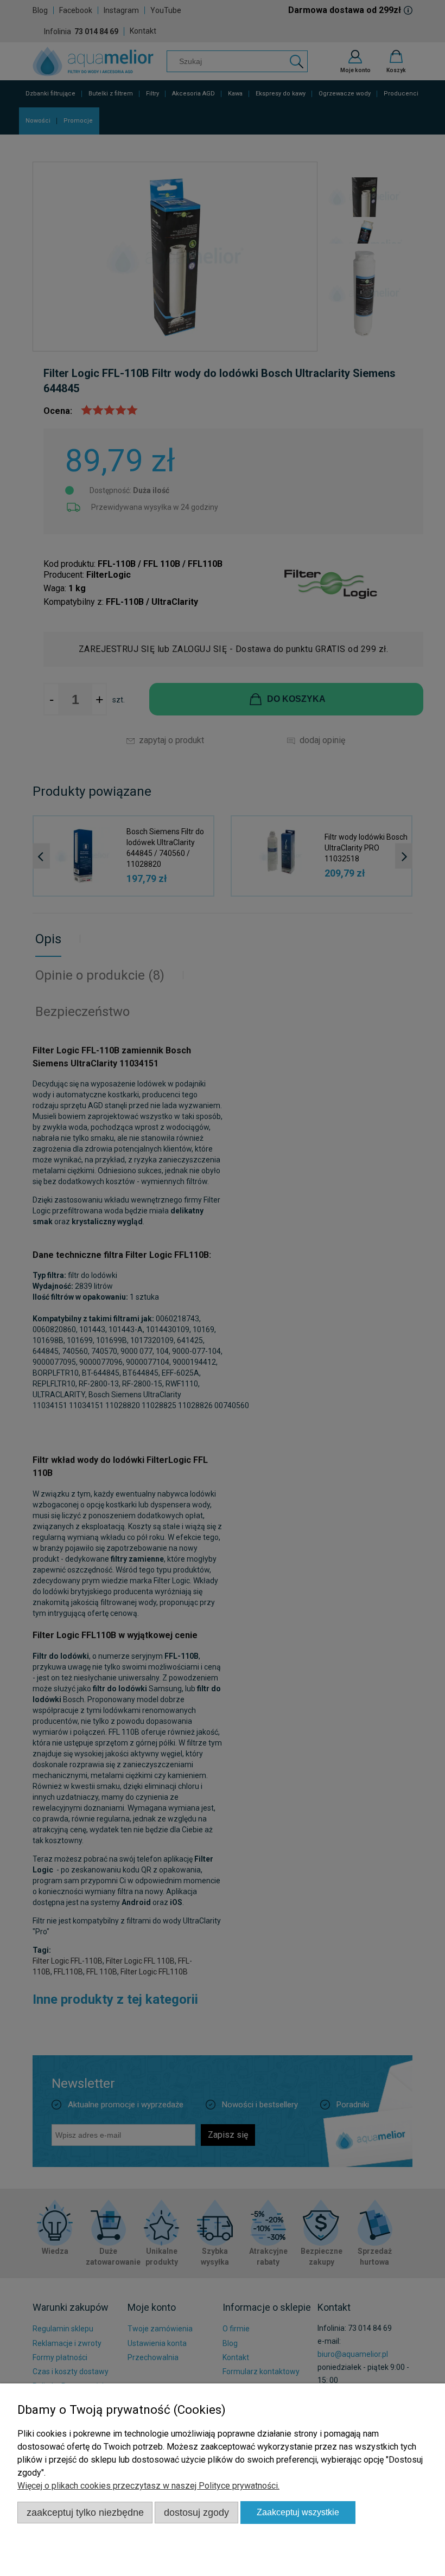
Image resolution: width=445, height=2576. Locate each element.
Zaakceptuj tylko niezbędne (85, 2512)
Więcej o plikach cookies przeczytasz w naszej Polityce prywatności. (148, 2486)
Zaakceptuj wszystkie (298, 2512)
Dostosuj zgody (196, 2512)
